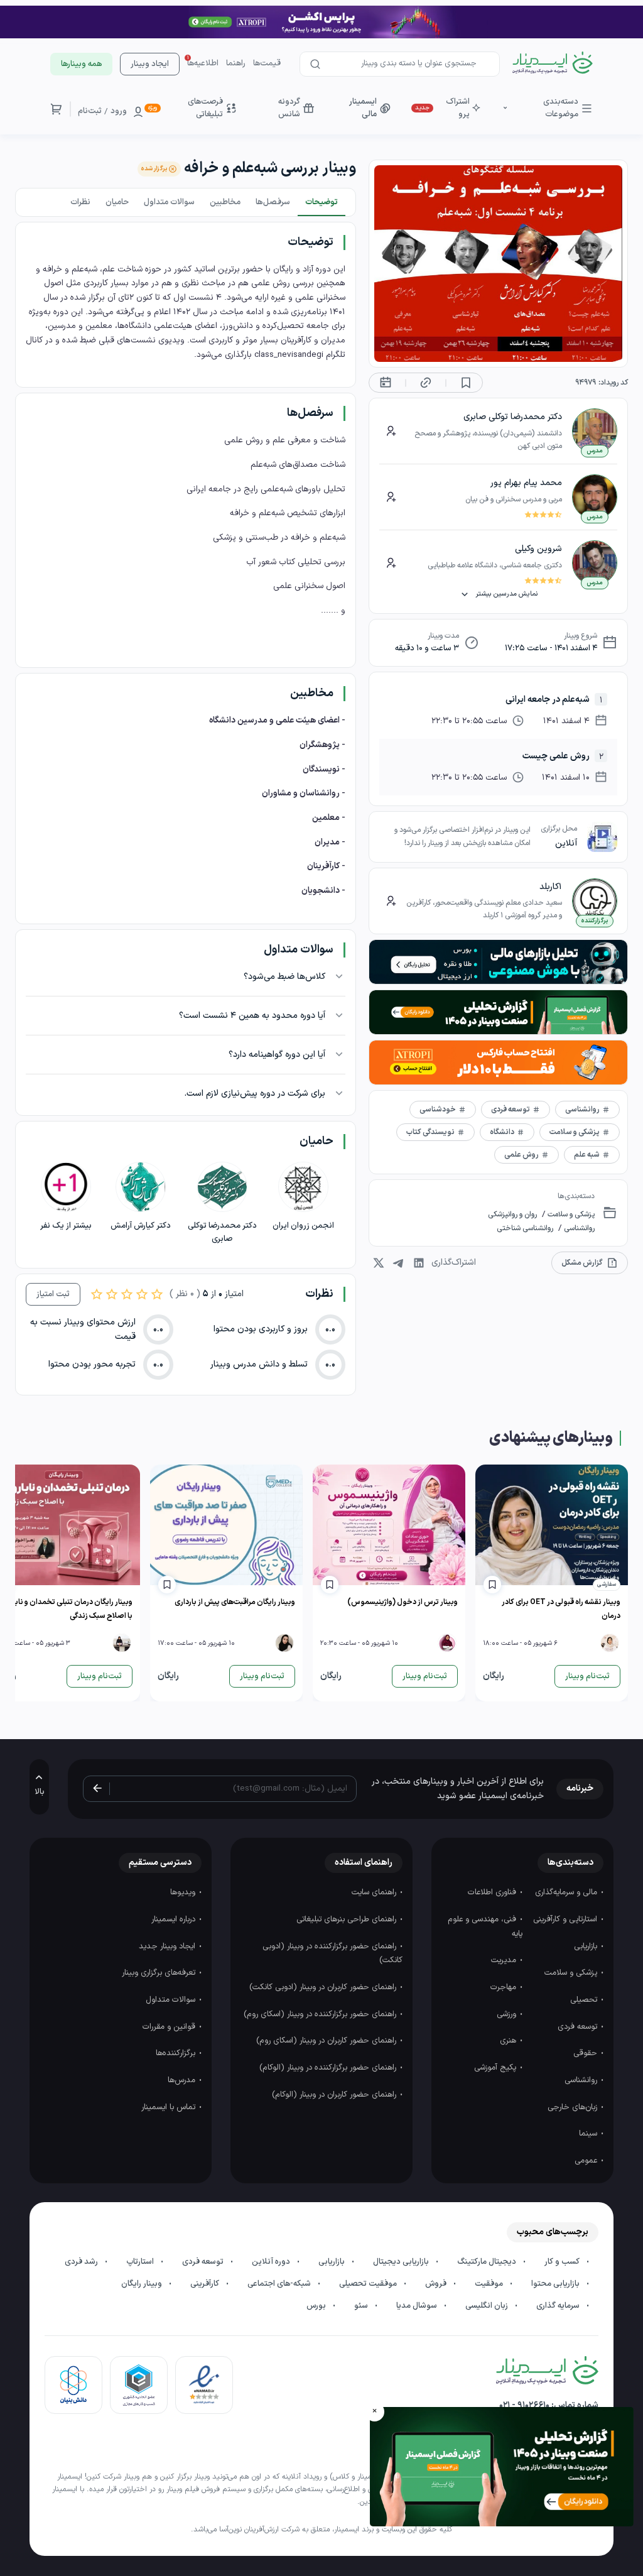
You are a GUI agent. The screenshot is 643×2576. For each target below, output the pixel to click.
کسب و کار (563, 2262)
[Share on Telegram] (399, 1263)
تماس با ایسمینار (170, 2107)
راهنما (236, 63)
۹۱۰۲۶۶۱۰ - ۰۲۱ (524, 2405)
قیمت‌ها (267, 63)
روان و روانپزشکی (512, 1214)
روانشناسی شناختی (525, 1228)
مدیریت (505, 1960)
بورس (317, 2306)
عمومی (587, 2161)
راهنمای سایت (375, 1892)
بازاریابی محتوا (556, 2284)
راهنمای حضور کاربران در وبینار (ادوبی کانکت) (324, 1987)
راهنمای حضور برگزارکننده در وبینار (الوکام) (329, 2068)
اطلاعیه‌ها (203, 63)
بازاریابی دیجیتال (402, 2262)
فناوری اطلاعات (493, 1892)
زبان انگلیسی (488, 2306)
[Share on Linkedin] (419, 1263)
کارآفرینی (206, 2284)
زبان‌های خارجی (574, 2107)
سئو (362, 2306)
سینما (589, 2134)
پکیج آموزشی (496, 2068)
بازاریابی (587, 1946)
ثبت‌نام (90, 111)
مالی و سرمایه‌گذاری (567, 1892)
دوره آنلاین (272, 2262)
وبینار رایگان (143, 2284)
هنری (509, 2041)
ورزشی (508, 2014)
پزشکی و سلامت (570, 1214)
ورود (119, 111)
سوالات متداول (172, 2000)
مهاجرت (505, 1987)
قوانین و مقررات (170, 2027)
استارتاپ (141, 2262)
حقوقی (586, 2053)
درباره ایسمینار (175, 1919)
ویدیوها (184, 1892)
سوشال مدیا (418, 2306)
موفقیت (490, 2284)
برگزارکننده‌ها (177, 2053)
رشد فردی (82, 2262)
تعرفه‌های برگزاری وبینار (160, 1973)
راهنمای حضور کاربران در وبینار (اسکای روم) (327, 2041)
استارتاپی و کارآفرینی (566, 1919)
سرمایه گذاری (559, 2306)
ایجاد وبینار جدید (168, 1946)
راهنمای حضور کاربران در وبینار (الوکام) (335, 2095)
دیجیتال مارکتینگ (488, 2262)
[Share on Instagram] (379, 1263)
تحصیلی (585, 2000)
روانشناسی (578, 1228)
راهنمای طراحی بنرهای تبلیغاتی (348, 1919)
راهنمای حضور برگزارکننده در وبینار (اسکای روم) (321, 2014)
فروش (437, 2284)
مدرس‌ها (183, 2080)
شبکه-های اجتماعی (280, 2284)
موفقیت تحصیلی (369, 2284)
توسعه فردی (579, 2027)
